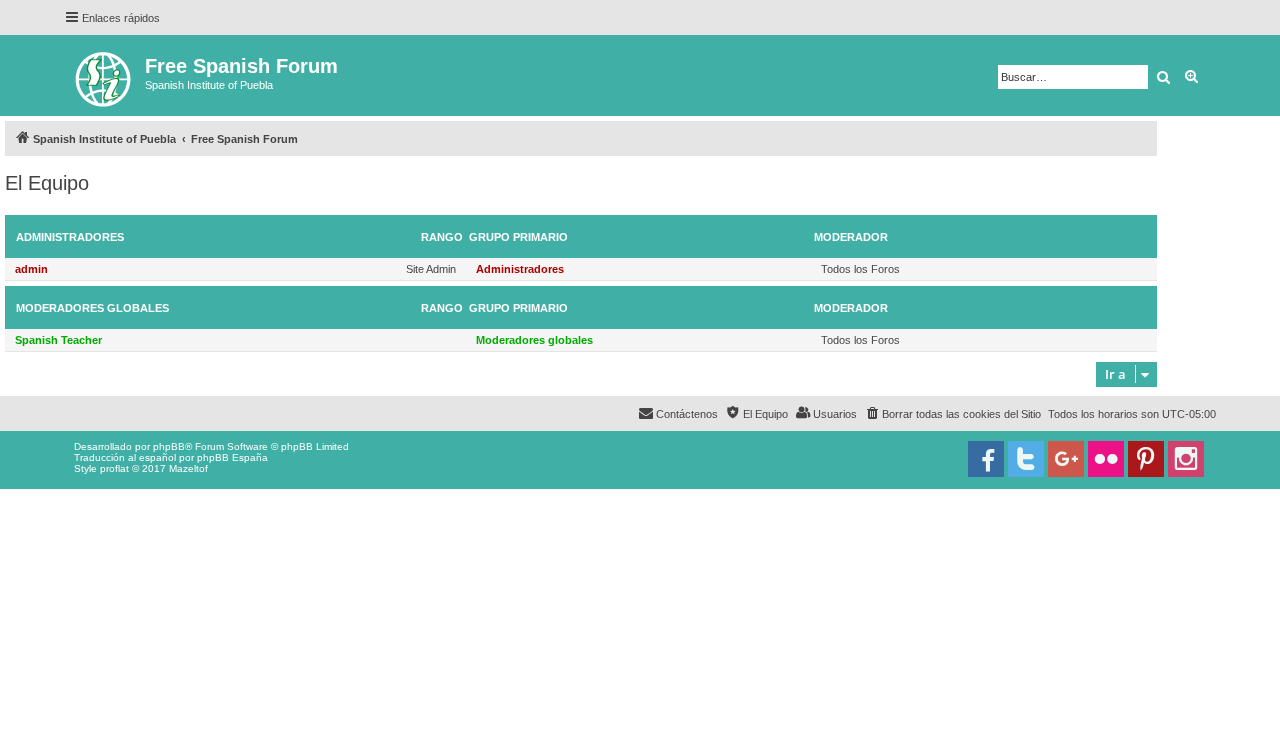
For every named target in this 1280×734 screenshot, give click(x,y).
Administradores (70, 237)
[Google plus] (1066, 459)
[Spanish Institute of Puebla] (104, 75)
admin (31, 269)
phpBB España (232, 457)
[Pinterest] (1146, 459)
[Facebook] (986, 459)
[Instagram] (1186, 459)
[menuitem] (952, 414)
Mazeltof (188, 468)
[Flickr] (1106, 459)
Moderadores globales (92, 308)
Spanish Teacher (58, 340)
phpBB (169, 446)
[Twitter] (1026, 459)
